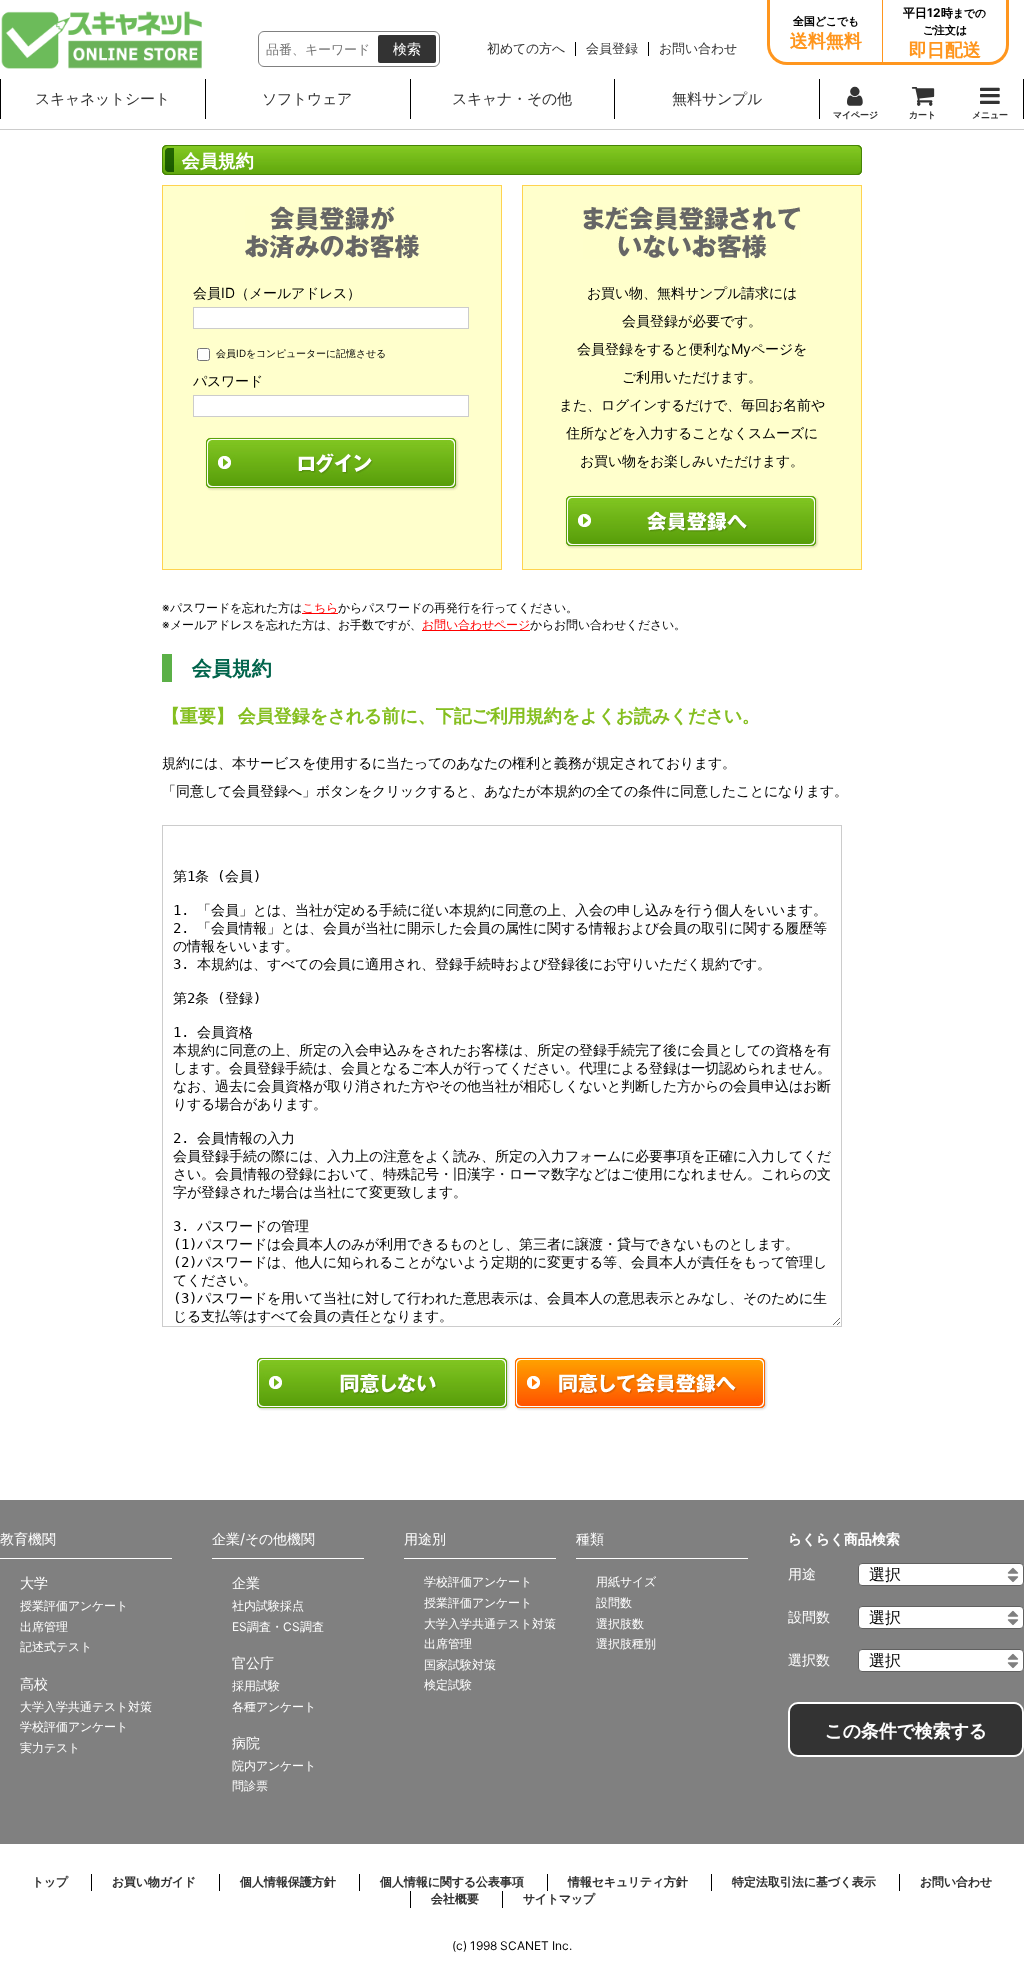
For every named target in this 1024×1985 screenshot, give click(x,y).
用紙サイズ (626, 1581)
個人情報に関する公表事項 (452, 1881)
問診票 (250, 1785)
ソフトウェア (307, 98)
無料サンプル (717, 98)
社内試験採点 (268, 1605)
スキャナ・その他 (512, 98)
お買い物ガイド (154, 1881)
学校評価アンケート (74, 1726)
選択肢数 (620, 1623)
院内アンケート (274, 1765)
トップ (50, 1881)
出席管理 (44, 1626)
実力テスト (50, 1747)
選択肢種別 (626, 1643)
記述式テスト (56, 1646)
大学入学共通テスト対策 (86, 1706)
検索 (407, 49)
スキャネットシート (102, 98)
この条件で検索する (906, 1731)
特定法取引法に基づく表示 (804, 1881)
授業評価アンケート (74, 1605)
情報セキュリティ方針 (628, 1881)
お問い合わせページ (476, 624)
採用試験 (256, 1685)
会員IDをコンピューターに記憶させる (301, 353)
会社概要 (455, 1898)
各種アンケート (274, 1706)
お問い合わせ (956, 1881)
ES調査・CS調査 (278, 1626)
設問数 (614, 1602)
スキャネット (102, 40)
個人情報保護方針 (288, 1881)
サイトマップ (559, 1898)
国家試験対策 (460, 1664)
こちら (320, 607)
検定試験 (448, 1684)
